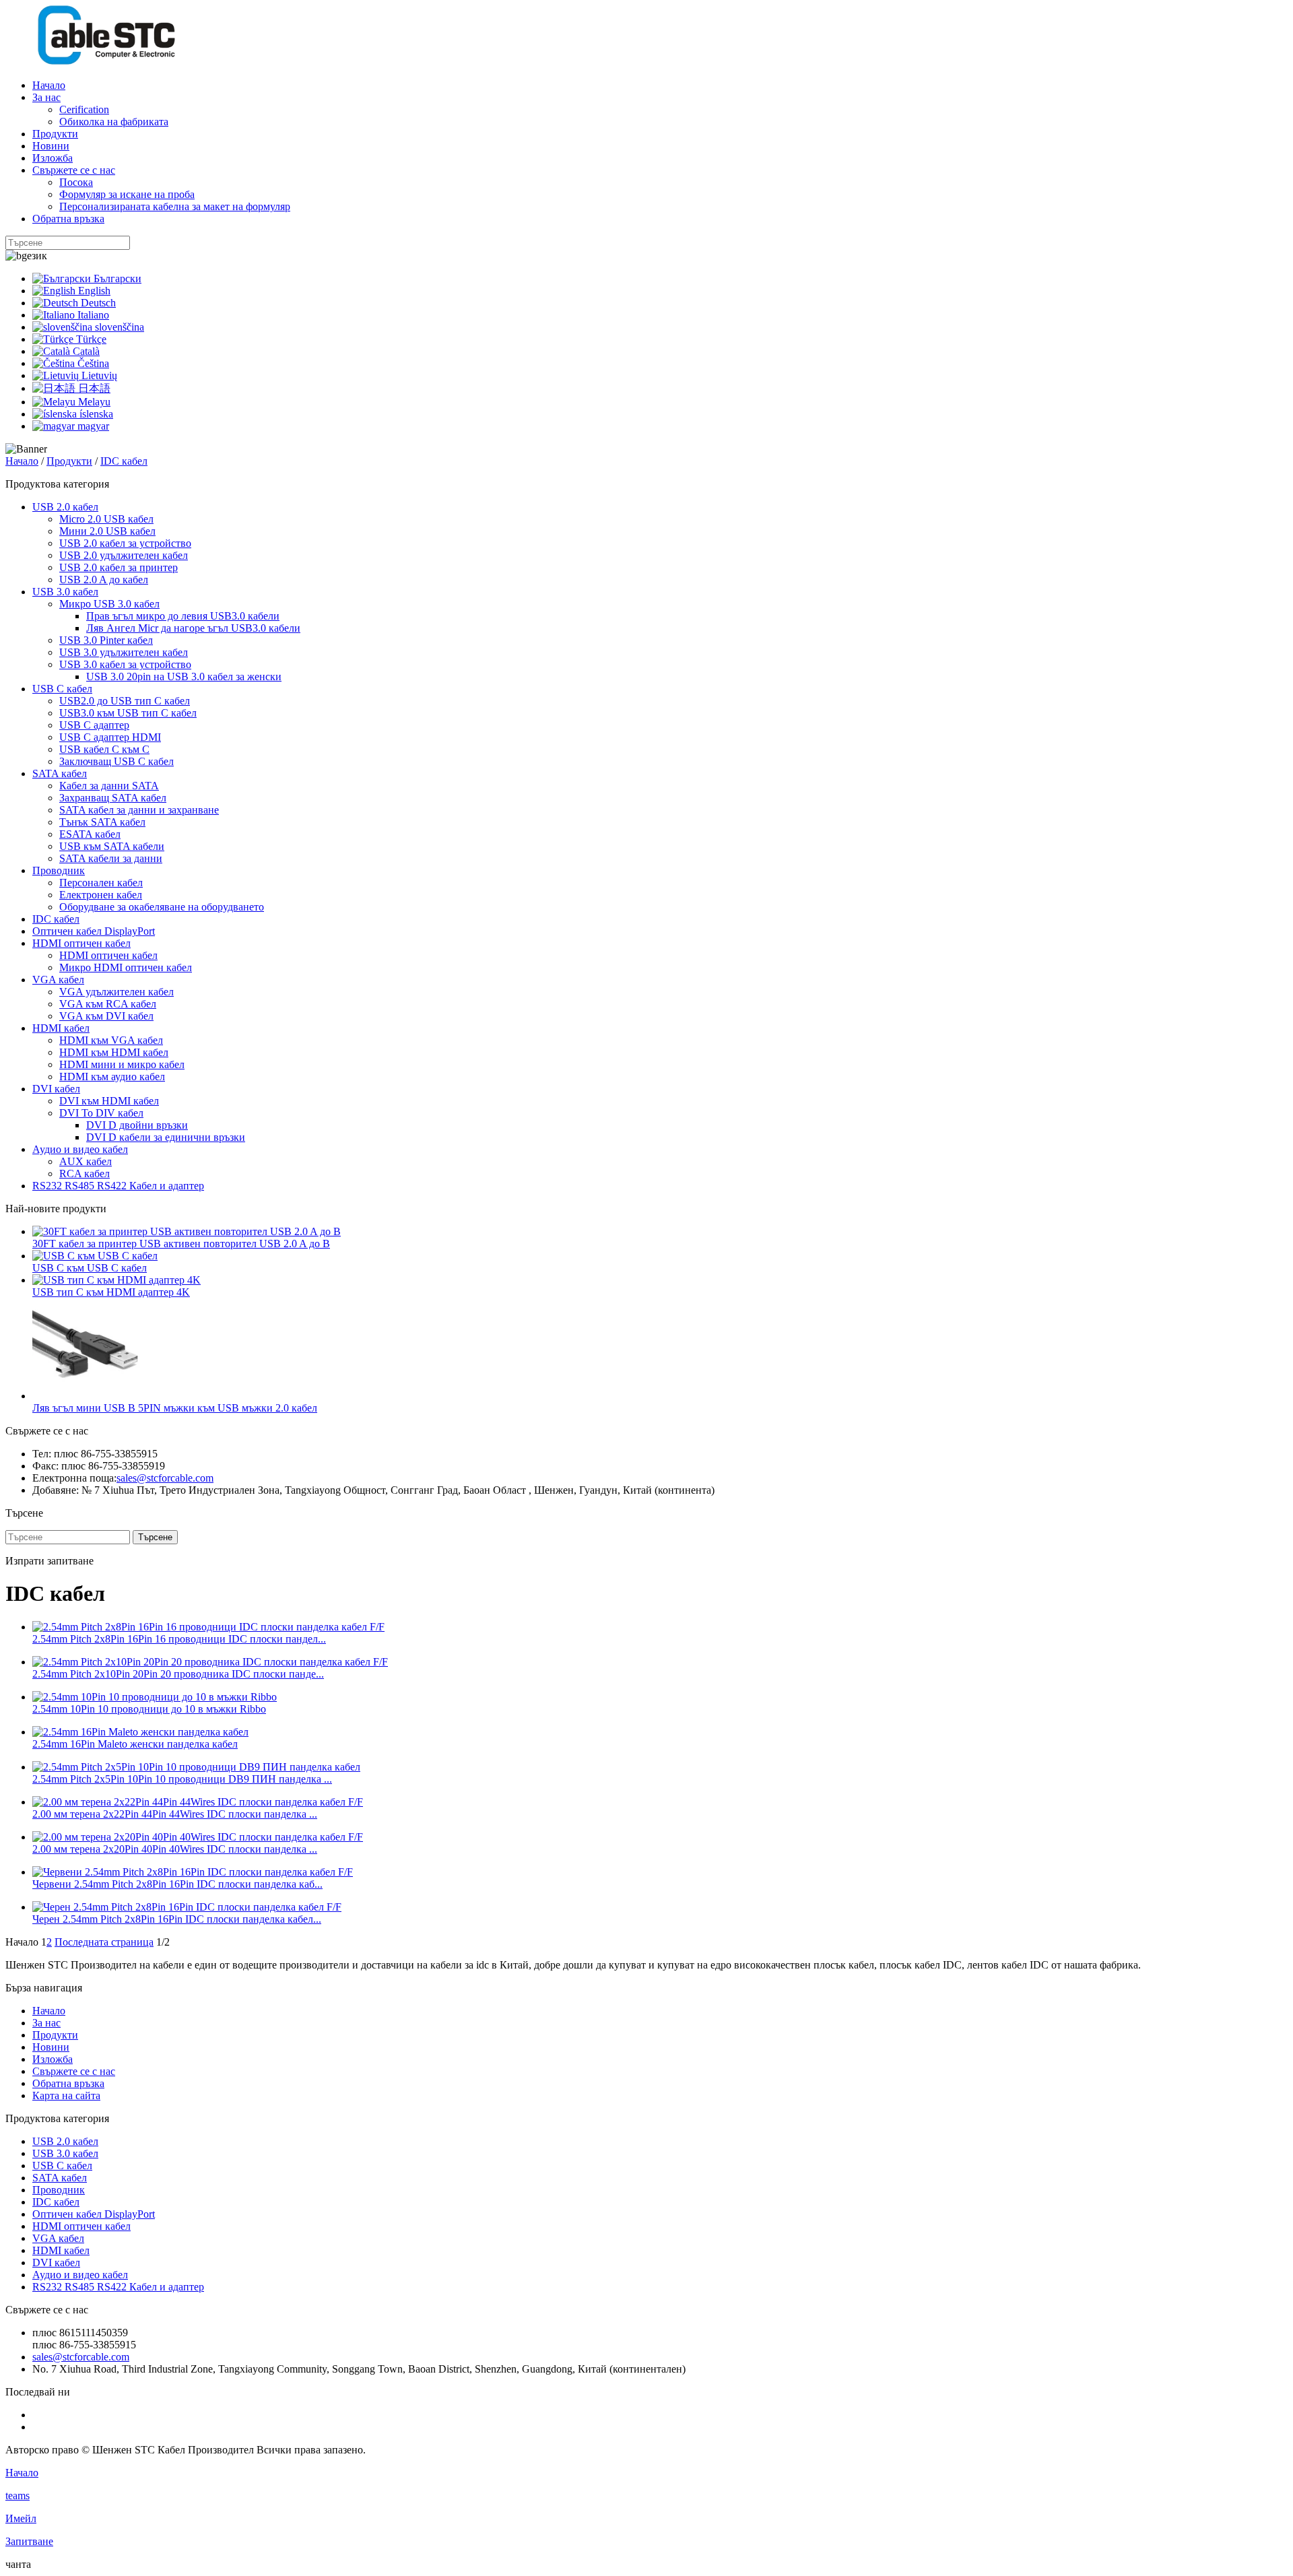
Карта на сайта (66, 2095)
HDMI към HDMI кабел (114, 1052)
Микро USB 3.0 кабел (109, 604)
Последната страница (104, 1942)
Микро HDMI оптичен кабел (126, 967)
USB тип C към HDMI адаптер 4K (111, 1292)
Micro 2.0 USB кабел (106, 519)
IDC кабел (124, 461)
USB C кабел (62, 689)
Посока (76, 182)
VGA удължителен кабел (117, 992)
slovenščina (118, 327)
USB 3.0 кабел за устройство (125, 664)
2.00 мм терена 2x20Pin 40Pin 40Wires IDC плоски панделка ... (175, 1849)
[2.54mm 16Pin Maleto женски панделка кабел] (140, 1732)
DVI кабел (56, 1089)
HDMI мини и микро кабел (122, 1064)
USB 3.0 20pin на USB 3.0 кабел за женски (184, 676)
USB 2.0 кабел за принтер (119, 567)
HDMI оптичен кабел (81, 943)
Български (116, 278)
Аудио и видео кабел (80, 1149)
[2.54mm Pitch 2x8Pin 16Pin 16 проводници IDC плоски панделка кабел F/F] (208, 1627)
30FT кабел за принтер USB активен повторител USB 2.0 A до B (181, 1244)
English (93, 291)
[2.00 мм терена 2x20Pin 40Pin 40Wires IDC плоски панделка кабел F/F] (198, 1837)
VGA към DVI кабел (106, 1016)
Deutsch (97, 303)
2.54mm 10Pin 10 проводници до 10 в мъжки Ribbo (149, 1709)
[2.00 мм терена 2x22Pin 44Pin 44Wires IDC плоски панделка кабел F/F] (198, 1802)
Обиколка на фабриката (114, 122)
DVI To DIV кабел (101, 1113)
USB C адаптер (94, 725)
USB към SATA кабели (112, 846)
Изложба (53, 158)
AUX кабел (86, 1161)
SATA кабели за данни (111, 858)
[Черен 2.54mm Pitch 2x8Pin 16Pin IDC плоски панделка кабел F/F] (187, 1907)
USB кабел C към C (104, 749)
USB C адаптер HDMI (110, 737)
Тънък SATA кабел (102, 822)
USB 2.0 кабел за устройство (125, 543)
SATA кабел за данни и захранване (139, 810)
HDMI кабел (61, 1028)
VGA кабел (58, 980)
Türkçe (90, 339)
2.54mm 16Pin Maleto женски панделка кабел (135, 1744)
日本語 (93, 388)
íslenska (95, 414)
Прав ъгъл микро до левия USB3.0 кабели (183, 616)
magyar (92, 426)
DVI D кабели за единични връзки (166, 1137)
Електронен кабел (101, 895)
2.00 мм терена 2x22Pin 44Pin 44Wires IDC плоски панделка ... (175, 1814)
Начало (49, 85)
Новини (51, 146)
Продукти (55, 134)
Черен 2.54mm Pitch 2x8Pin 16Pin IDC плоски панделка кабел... (177, 1919)
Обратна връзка (68, 219)
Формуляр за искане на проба (127, 194)
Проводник (59, 870)
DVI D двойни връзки (137, 1125)
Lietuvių (98, 375)
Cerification (84, 109)
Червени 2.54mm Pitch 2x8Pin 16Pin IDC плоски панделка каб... (177, 1884)
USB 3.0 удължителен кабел (124, 652)
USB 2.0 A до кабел (104, 580)
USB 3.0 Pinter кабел (106, 640)
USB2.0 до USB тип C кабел (125, 701)
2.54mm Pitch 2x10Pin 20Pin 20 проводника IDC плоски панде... (178, 1674)
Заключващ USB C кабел (117, 761)
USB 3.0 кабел (65, 592)
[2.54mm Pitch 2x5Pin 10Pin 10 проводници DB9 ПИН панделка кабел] (196, 1767)
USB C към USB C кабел (90, 1268)
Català (85, 351)
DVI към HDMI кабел (109, 1101)
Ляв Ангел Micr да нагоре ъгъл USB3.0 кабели (193, 628)
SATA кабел (60, 773)
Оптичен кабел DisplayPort (94, 931)
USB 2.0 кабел (65, 507)
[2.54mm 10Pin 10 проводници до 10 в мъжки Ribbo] (155, 1697)
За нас (46, 97)
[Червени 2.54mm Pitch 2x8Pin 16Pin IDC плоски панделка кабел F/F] (193, 1872)
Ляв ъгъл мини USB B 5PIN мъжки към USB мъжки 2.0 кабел (175, 1408)
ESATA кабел (90, 834)
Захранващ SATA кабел (113, 798)
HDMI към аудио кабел (112, 1077)
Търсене (155, 1537)
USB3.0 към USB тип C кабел (128, 713)
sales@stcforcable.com (165, 1478)
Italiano (92, 315)
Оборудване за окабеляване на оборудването (162, 907)
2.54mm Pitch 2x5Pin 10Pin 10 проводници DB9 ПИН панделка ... (182, 1779)
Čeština (92, 363)
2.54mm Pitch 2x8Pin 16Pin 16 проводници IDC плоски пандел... (179, 1639)
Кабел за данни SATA (109, 786)
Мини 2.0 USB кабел (107, 531)
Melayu (93, 402)
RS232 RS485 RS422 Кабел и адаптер (118, 1186)
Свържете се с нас (74, 170)
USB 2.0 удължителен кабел (124, 555)
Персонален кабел (101, 883)
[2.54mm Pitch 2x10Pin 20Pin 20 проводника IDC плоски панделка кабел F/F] (210, 1662)
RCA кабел (85, 1174)
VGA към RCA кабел (108, 1004)
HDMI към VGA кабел (111, 1040)
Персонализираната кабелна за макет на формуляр (175, 206)
